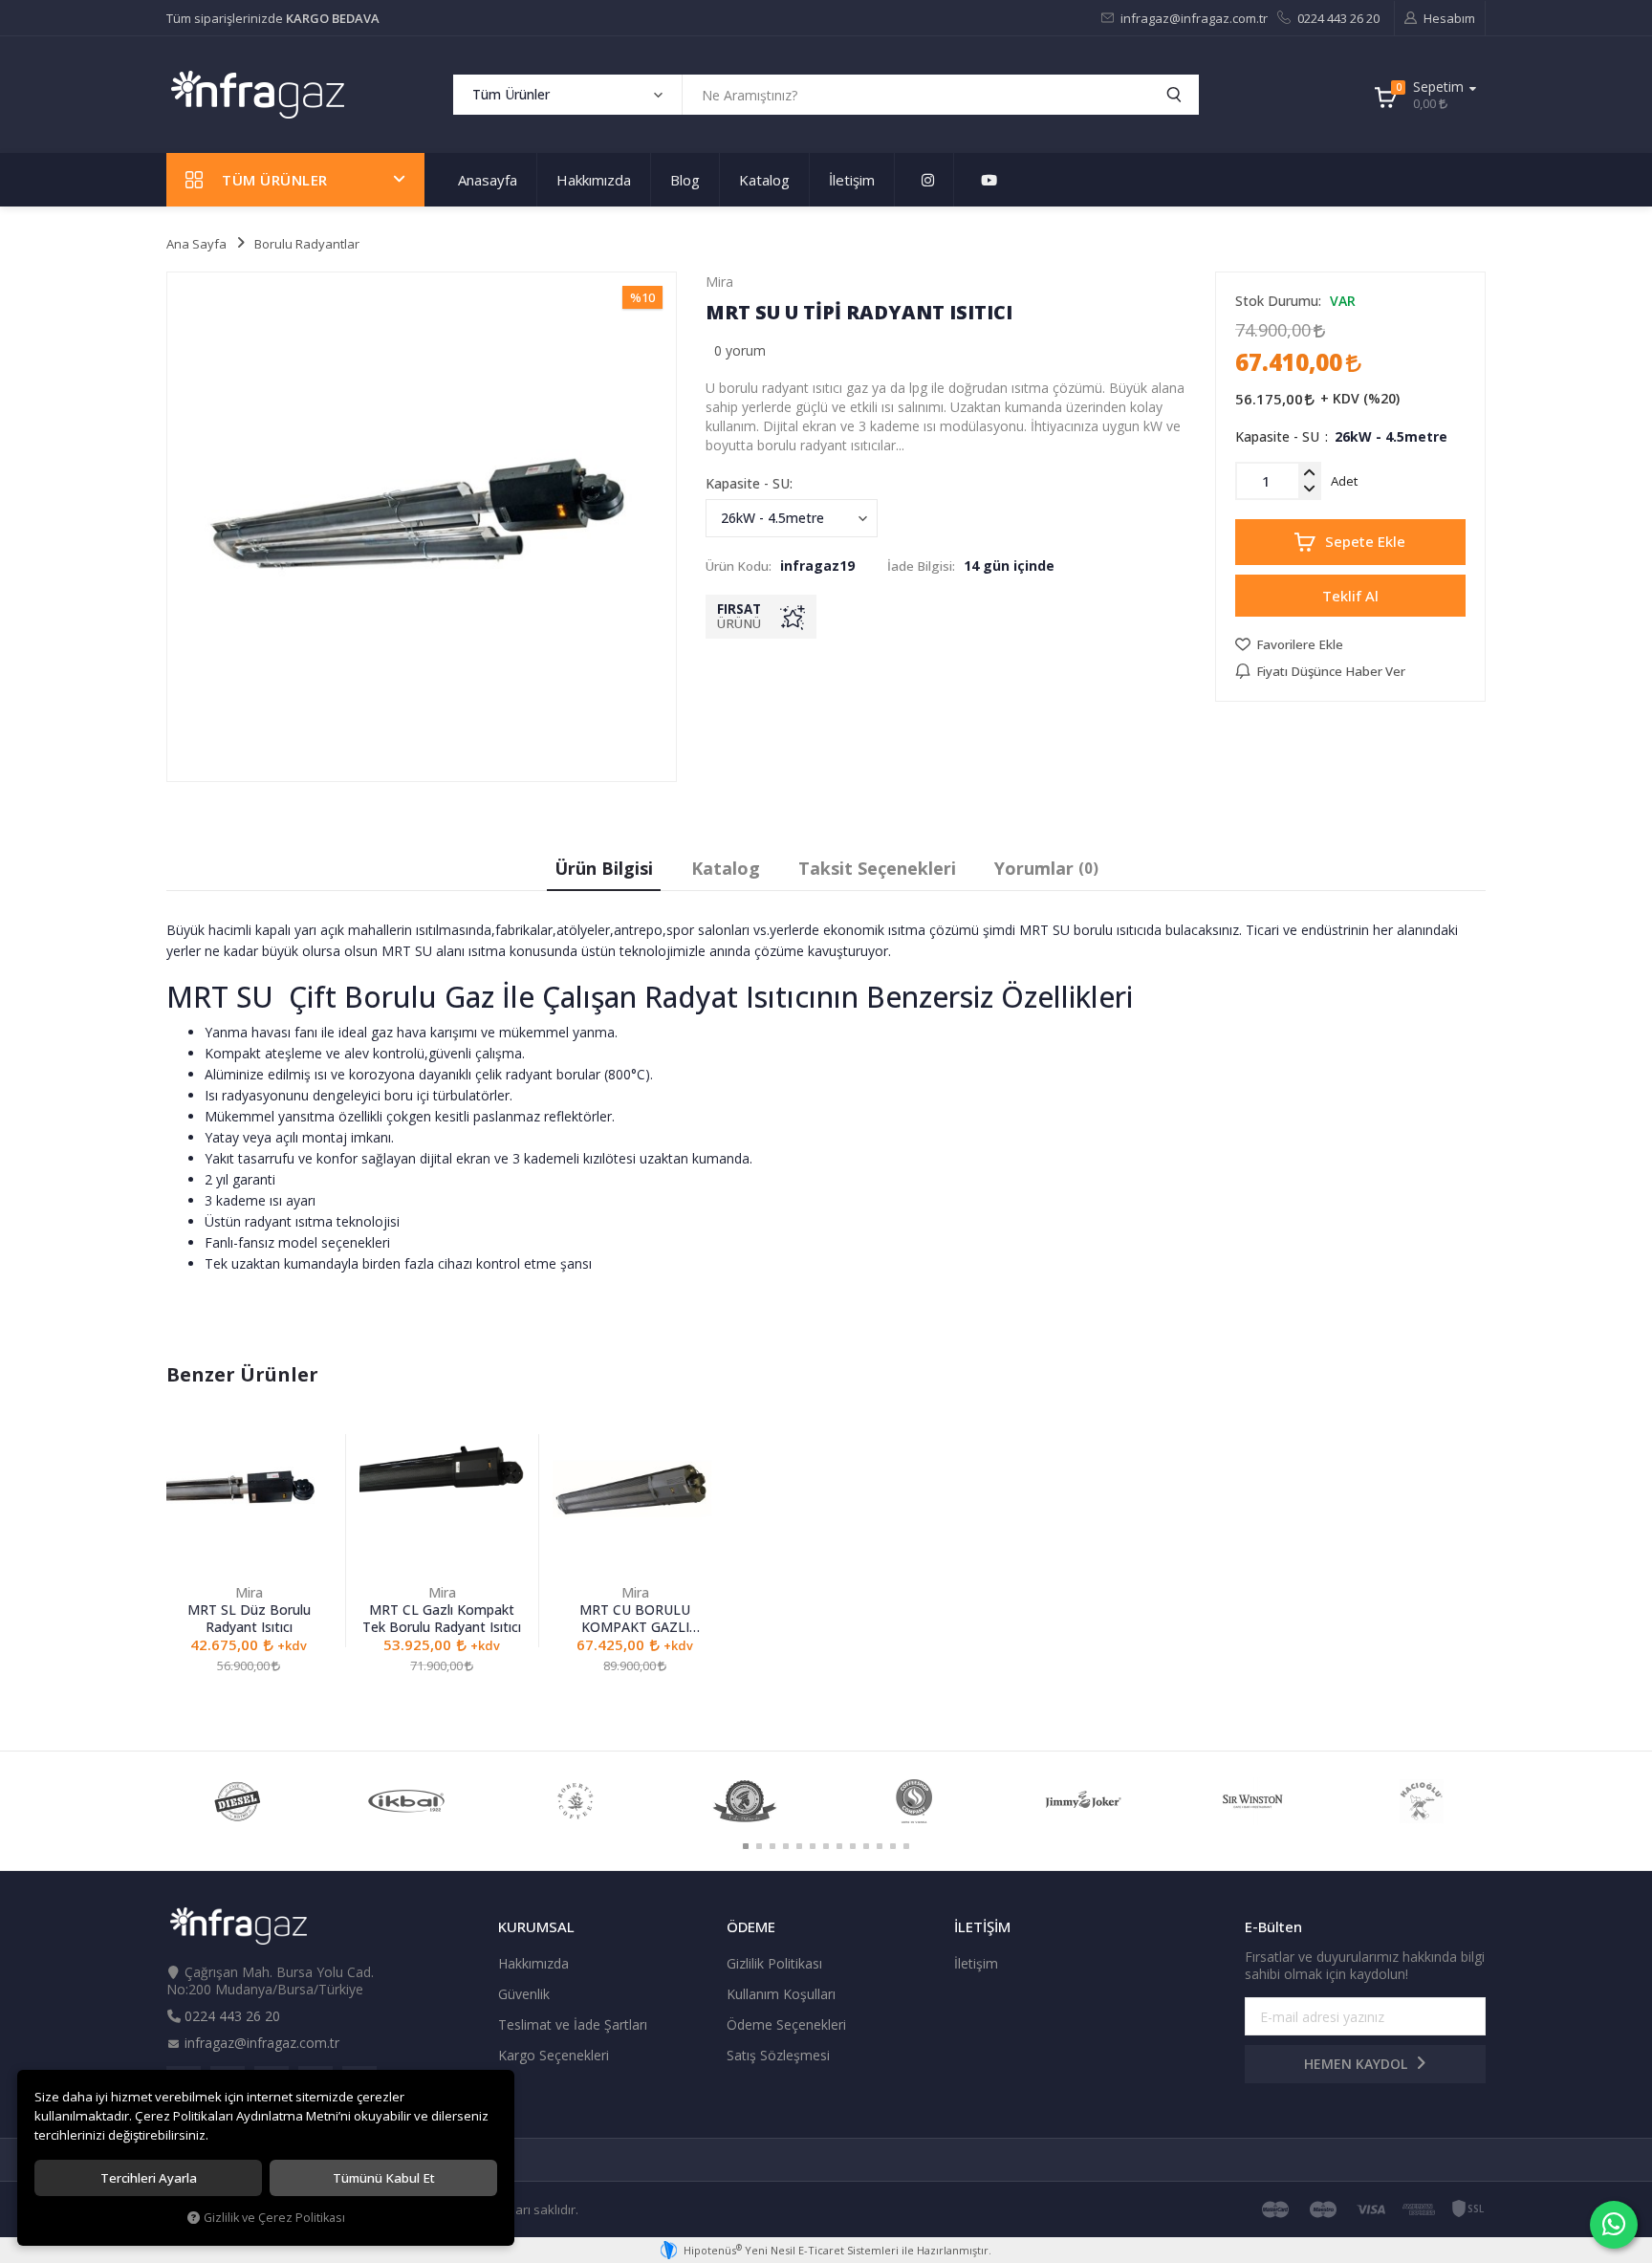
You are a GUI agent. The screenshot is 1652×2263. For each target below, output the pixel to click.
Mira (249, 1593)
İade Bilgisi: (921, 566)
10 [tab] (866, 1846)
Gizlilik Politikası (774, 1963)
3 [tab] (772, 1846)
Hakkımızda (594, 180)
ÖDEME (751, 1927)
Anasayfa (488, 180)
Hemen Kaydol (1358, 2064)
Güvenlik (524, 1994)
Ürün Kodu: (739, 566)
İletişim (852, 180)
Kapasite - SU (748, 483)
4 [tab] (786, 1846)
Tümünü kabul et (384, 2178)
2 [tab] (759, 1846)
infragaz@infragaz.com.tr (1193, 18)
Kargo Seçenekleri (554, 2055)
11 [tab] (880, 1846)
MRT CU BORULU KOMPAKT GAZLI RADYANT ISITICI (635, 1619)
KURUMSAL (536, 1927)
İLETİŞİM (982, 1927)
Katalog (764, 180)
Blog (685, 180)
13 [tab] (906, 1846)
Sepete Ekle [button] (1363, 541)
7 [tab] (826, 1846)
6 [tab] (813, 1846)
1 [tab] (746, 1846)
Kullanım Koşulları (781, 1994)
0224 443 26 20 (1337, 18)
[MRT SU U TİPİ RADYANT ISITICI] (422, 527)
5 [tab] (799, 1846)
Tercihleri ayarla (149, 2178)
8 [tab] (839, 1846)
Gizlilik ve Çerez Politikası (274, 2218)
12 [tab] (893, 1846)
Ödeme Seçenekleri (786, 2024)
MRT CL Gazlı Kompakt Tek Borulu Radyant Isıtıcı (442, 1619)
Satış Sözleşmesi (778, 2055)
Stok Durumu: (1278, 301)
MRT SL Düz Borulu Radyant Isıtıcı (249, 1619)
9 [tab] (853, 1846)
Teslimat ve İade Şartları (573, 2024)
